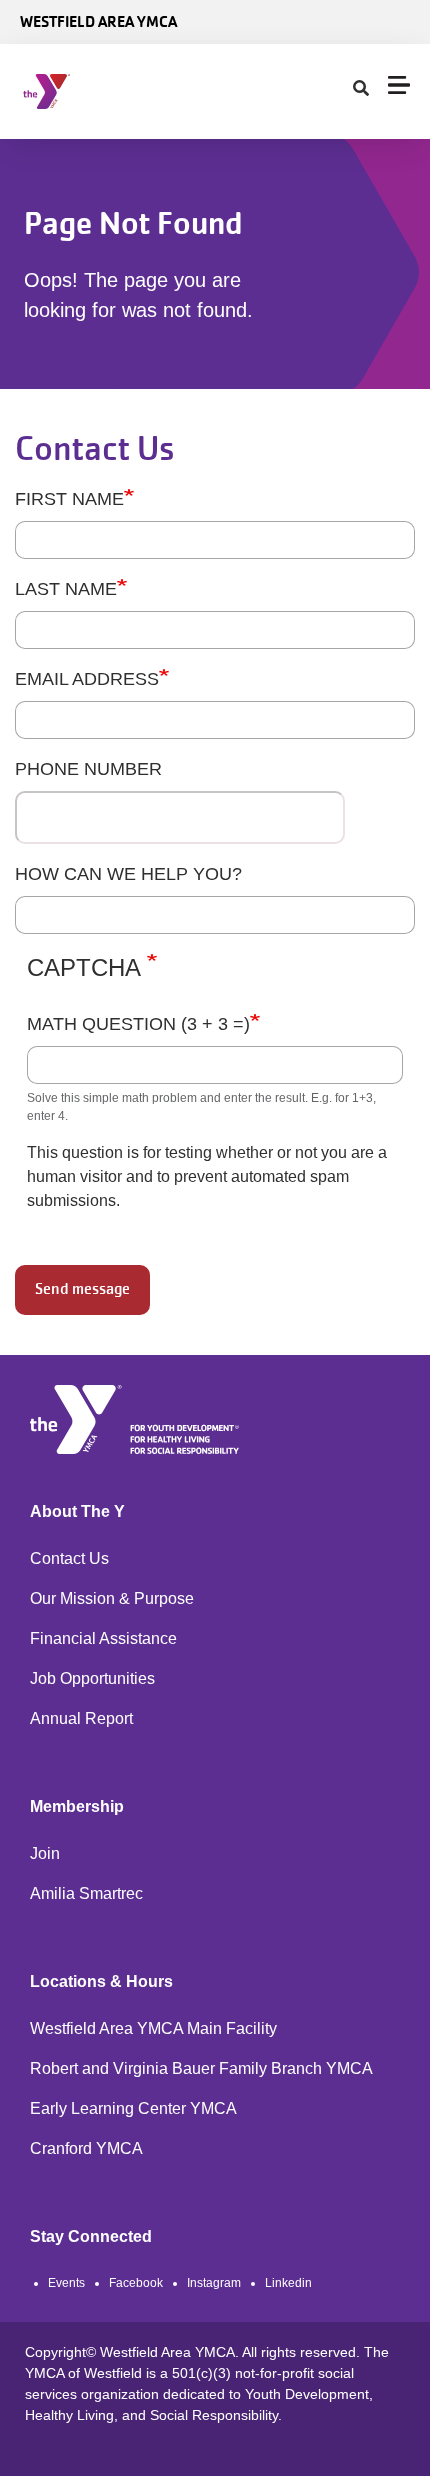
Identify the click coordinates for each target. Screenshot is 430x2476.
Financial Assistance (103, 1638)
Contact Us (69, 1558)
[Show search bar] (361, 89)
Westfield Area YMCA (98, 21)
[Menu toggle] (399, 85)
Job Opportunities (92, 1678)
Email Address (87, 679)
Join (45, 1853)
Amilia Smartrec (86, 1893)
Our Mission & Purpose (112, 1598)
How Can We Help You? (128, 874)
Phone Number (88, 769)
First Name (69, 499)
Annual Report (81, 1718)
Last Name (66, 589)
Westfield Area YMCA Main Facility (153, 2028)
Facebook (136, 2283)
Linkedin (288, 2283)
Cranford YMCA (86, 2148)
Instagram (214, 2283)
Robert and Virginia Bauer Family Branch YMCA (201, 2068)
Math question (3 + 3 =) (138, 1024)
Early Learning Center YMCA (133, 2108)
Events (66, 2283)
